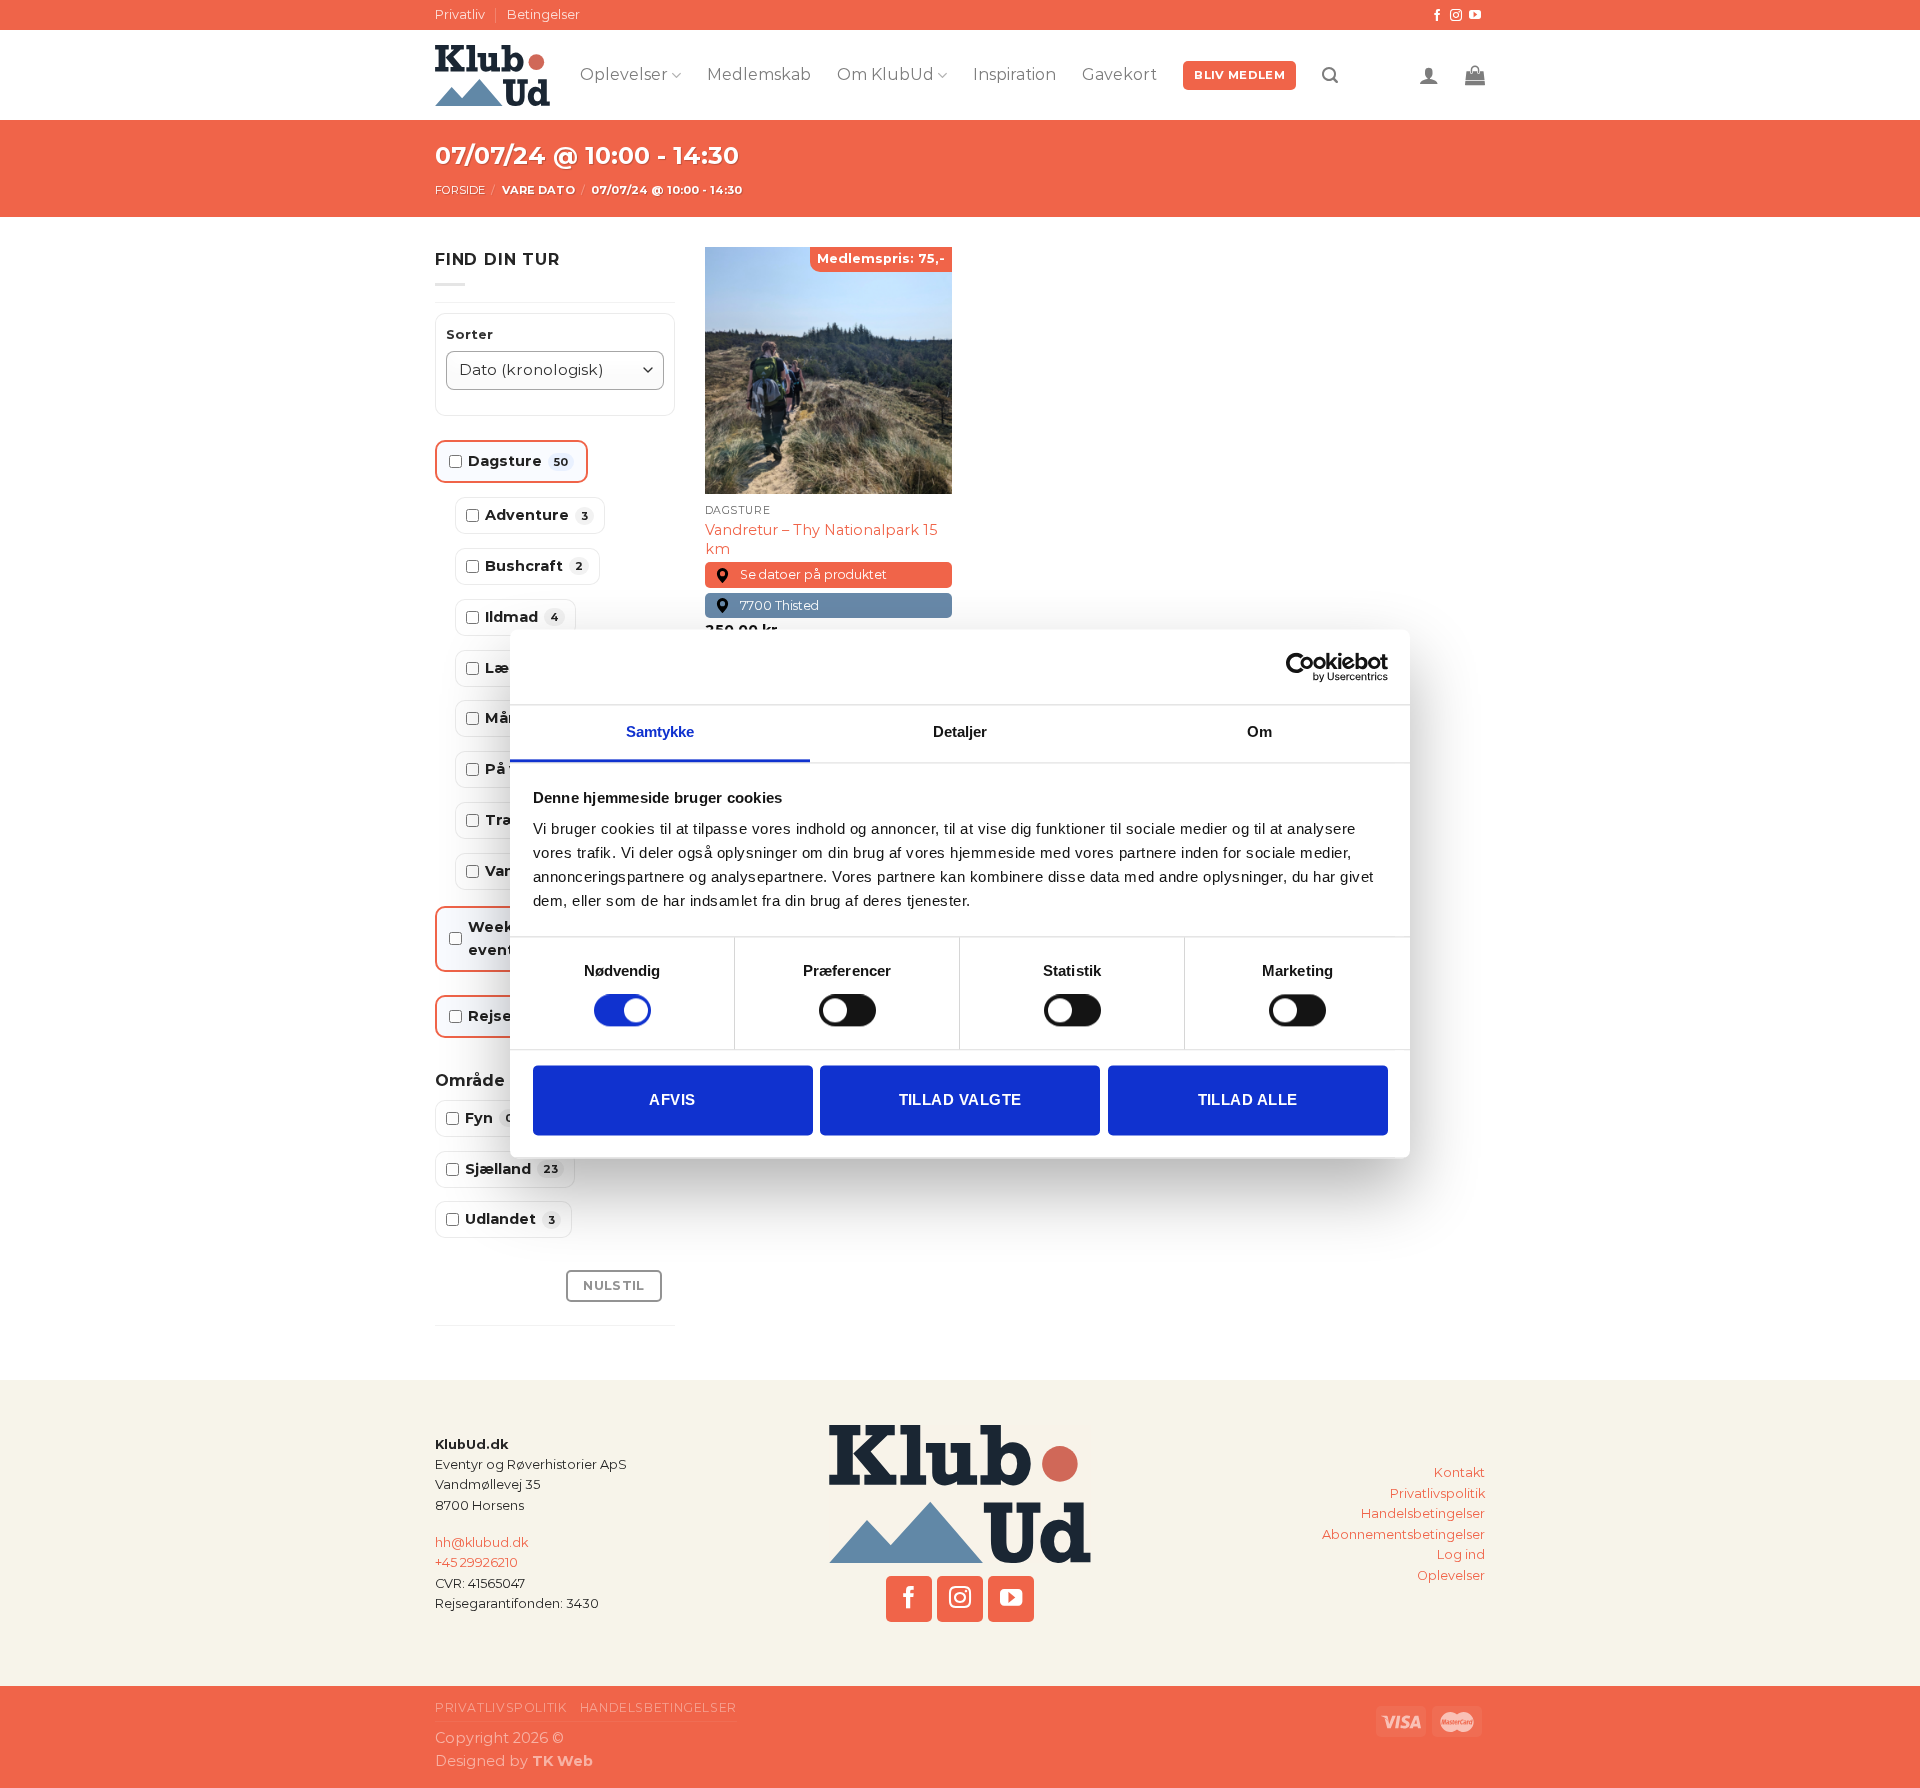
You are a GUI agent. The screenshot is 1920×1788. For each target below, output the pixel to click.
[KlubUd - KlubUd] (492, 75)
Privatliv (460, 14)
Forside (460, 190)
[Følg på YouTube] (1475, 16)
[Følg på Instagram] (1456, 16)
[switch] (847, 1011)
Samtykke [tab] (660, 731)
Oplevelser (624, 74)
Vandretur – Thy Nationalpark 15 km (821, 539)
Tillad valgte (960, 1099)
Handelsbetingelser (1423, 1513)
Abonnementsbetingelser (1403, 1534)
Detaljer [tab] (960, 731)
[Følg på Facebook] (1437, 16)
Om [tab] (1259, 731)
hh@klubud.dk (481, 1542)
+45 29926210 (476, 1562)
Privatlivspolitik (1437, 1493)
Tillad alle (1248, 1099)
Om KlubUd (885, 74)
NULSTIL (614, 1285)
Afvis (672, 1099)
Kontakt (1459, 1472)
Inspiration (1014, 74)
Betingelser (543, 14)
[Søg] (1330, 75)
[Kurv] (1475, 75)
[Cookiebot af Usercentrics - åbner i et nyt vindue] (1300, 667)
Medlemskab (759, 74)
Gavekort (1119, 74)
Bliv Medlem (1239, 75)
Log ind (1461, 1554)
